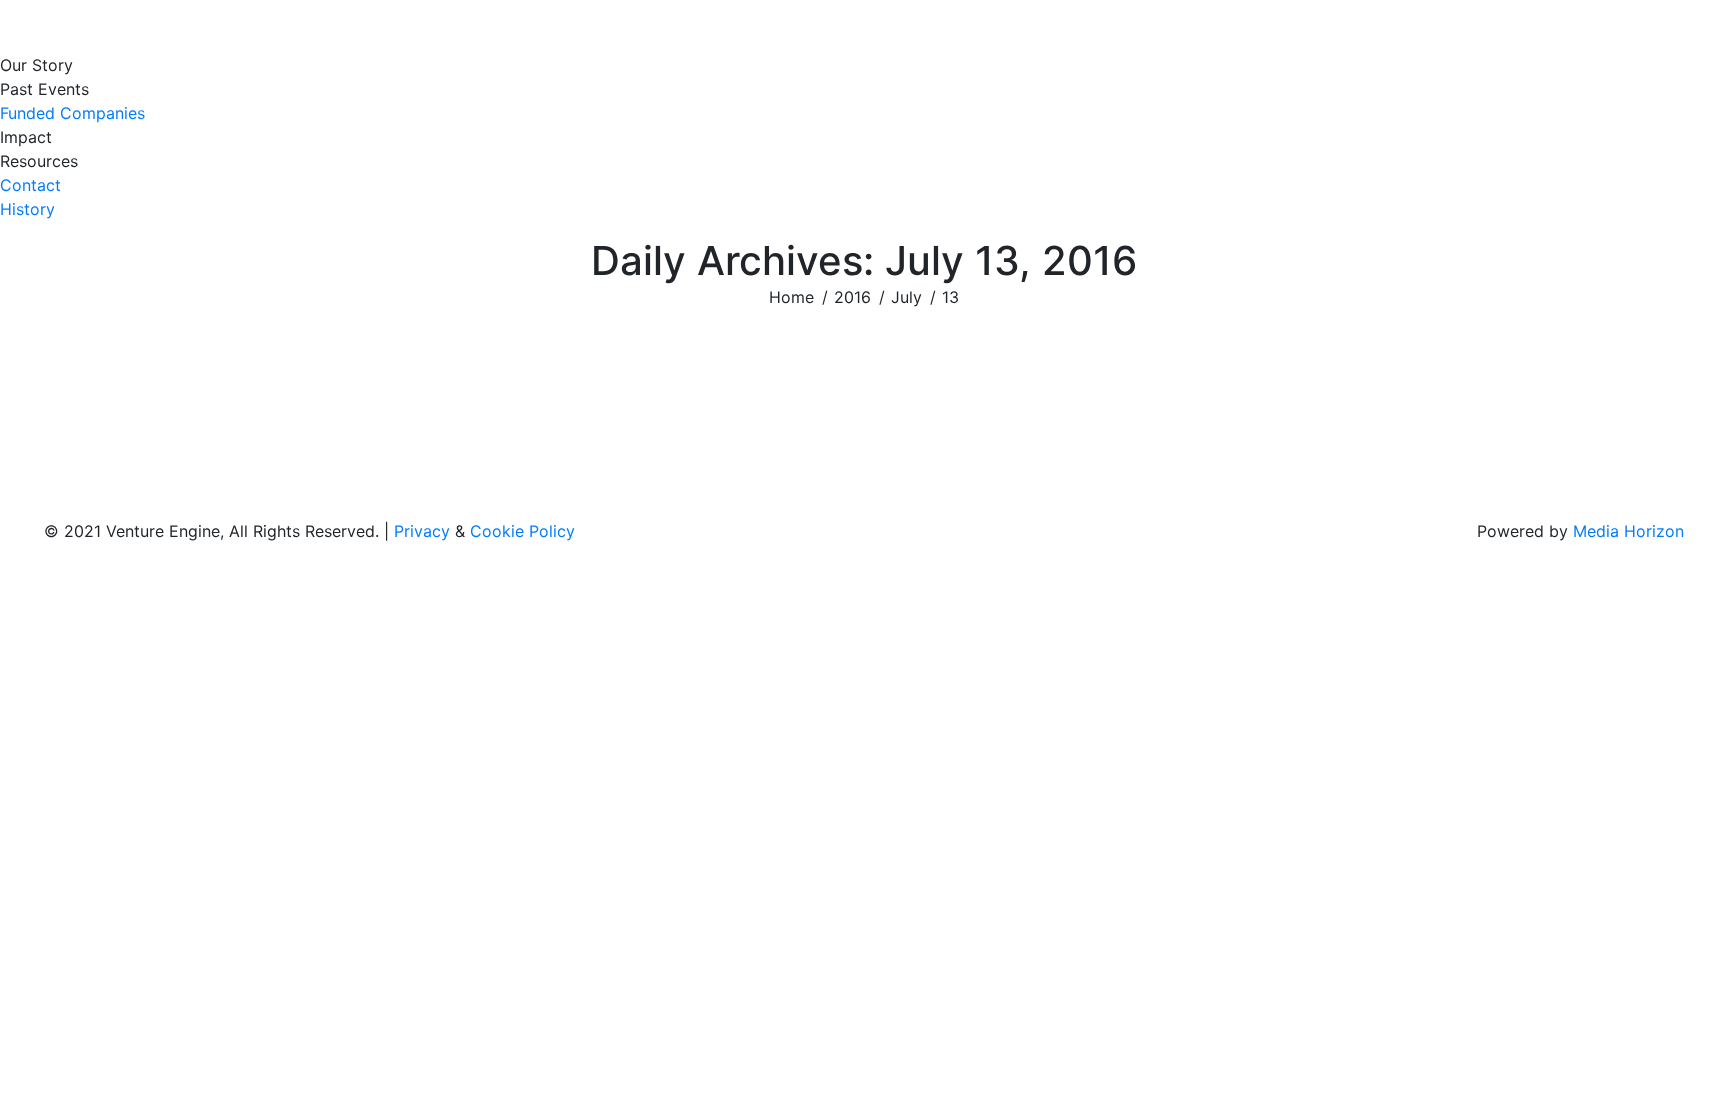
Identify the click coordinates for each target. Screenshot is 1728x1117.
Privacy (422, 531)
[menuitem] (41, 65)
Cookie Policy (522, 531)
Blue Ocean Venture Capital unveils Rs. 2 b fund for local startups (478, 411)
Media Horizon (1628, 531)
